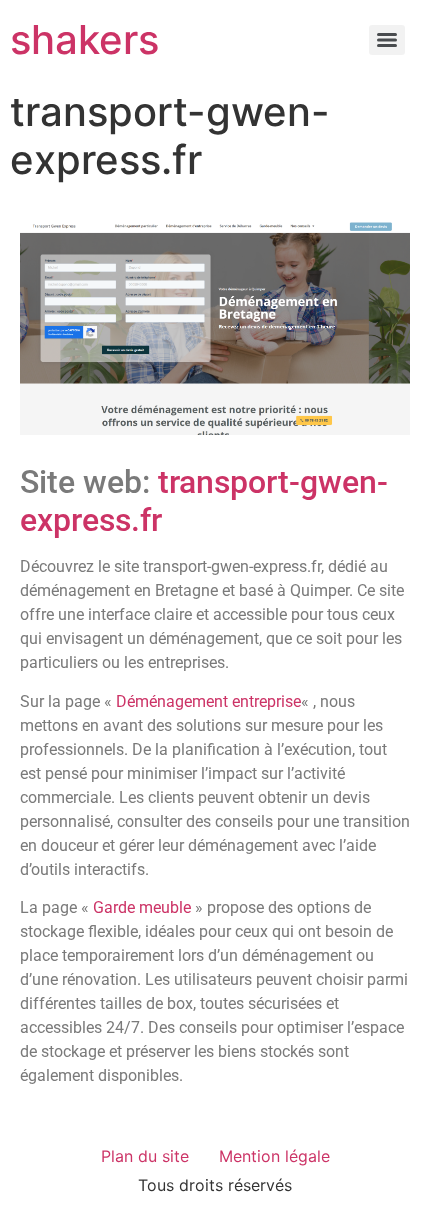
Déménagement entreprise (208, 701)
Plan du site (145, 1156)
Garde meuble (142, 907)
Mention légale (274, 1156)
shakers (84, 39)
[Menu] (387, 40)
